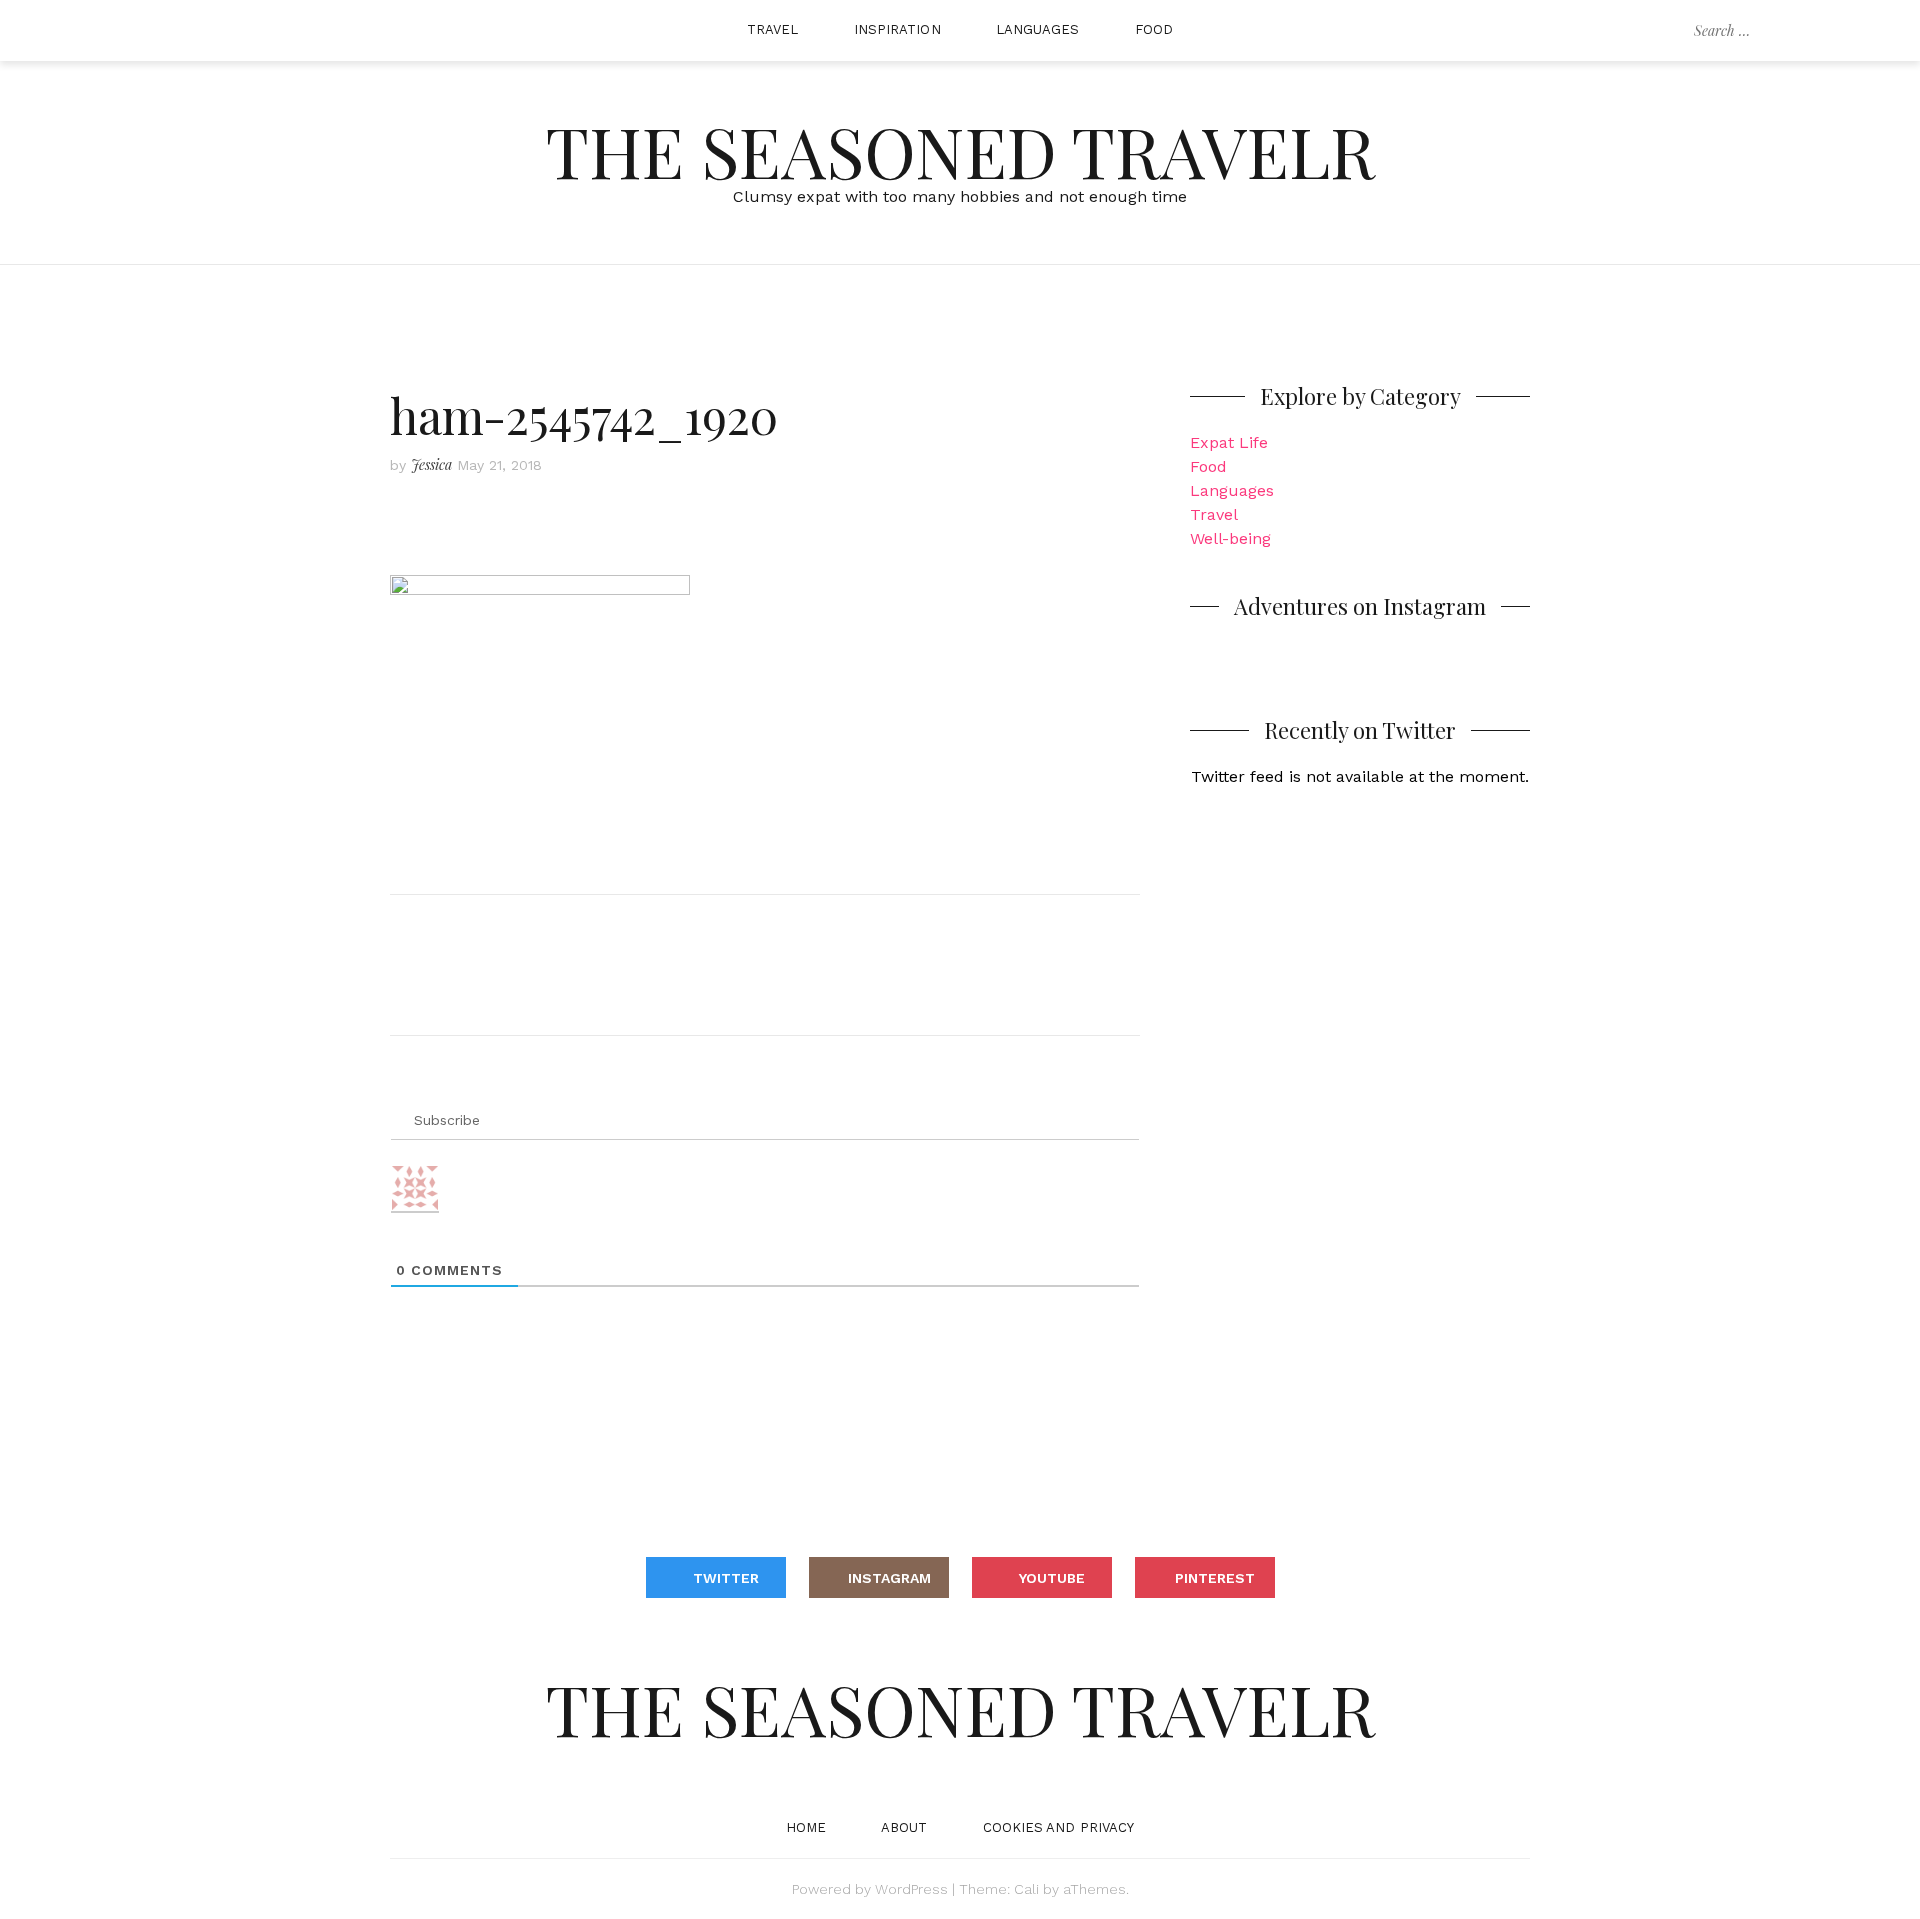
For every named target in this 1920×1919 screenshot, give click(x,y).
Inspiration (897, 29)
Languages (1038, 29)
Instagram (889, 1578)
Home (806, 1827)
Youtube (1052, 1578)
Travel (773, 29)
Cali (1026, 1889)
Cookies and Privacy (1059, 1827)
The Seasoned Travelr (960, 150)
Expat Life (1229, 442)
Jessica (431, 464)
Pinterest (1215, 1578)
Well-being (1230, 538)
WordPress (911, 1889)
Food (1154, 29)
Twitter (726, 1578)
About (904, 1827)
